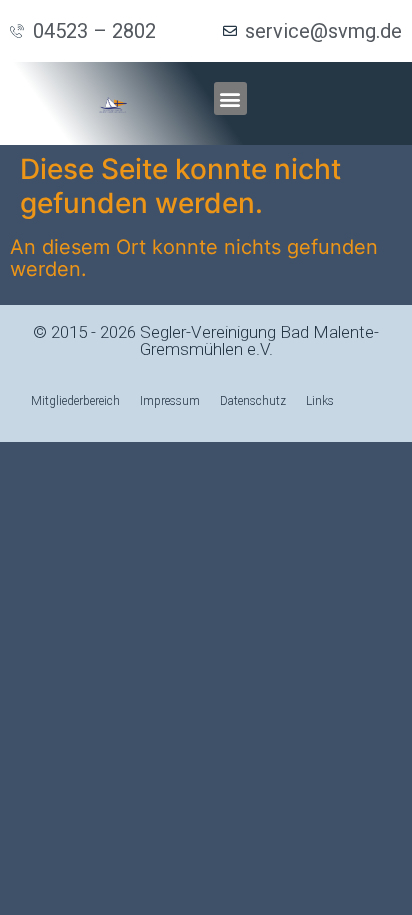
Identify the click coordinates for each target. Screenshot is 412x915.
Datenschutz (253, 401)
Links (320, 401)
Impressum (170, 401)
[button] (230, 98)
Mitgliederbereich (75, 401)
